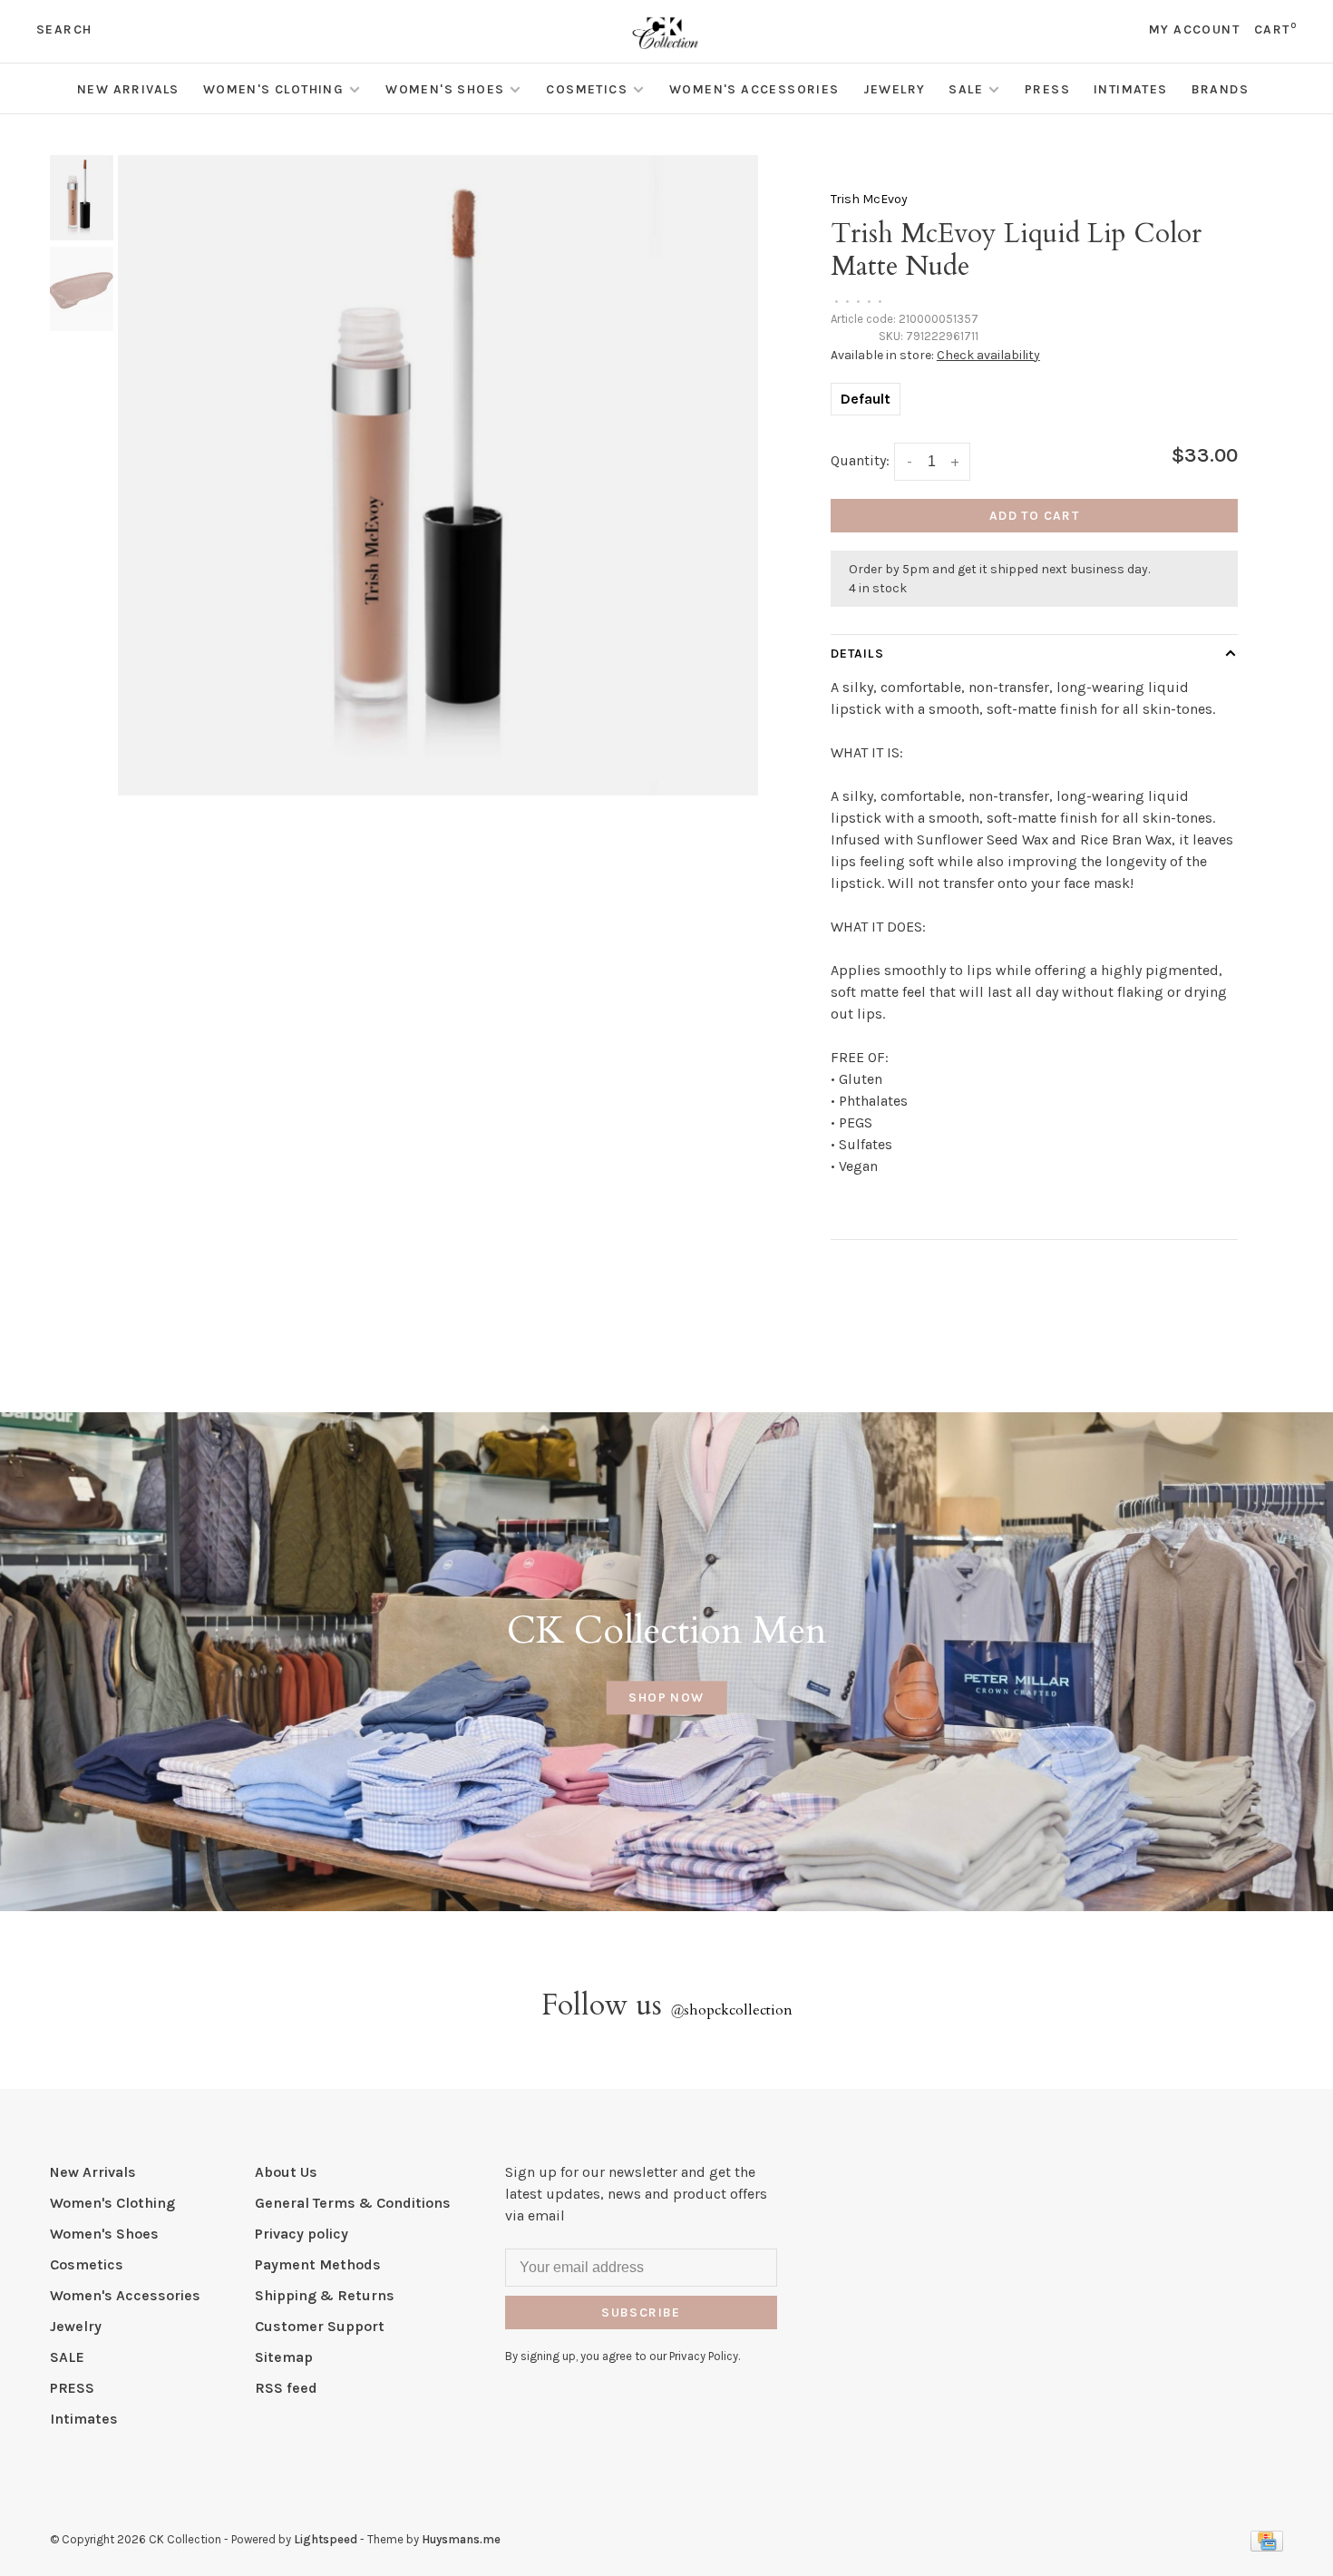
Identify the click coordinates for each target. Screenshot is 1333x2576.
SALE (966, 89)
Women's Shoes (445, 89)
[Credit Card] (1267, 2547)
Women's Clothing (273, 89)
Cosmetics (587, 89)
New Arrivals (128, 89)
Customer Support (320, 2326)
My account (1194, 29)
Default (866, 399)
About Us (286, 2172)
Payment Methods (318, 2264)
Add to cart (1034, 516)
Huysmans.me (461, 2539)
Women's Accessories (754, 89)
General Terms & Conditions (353, 2203)
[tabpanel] (438, 475)
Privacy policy (302, 2234)
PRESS (1047, 89)
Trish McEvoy (869, 199)
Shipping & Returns (325, 2295)
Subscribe (641, 2313)
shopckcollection (731, 2010)
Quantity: (860, 460)
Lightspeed (326, 2539)
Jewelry (895, 89)
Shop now (666, 1698)
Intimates (1131, 89)
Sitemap (284, 2357)
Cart (1275, 29)
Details (857, 654)
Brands (1220, 89)
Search (64, 29)
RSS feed (286, 2388)
